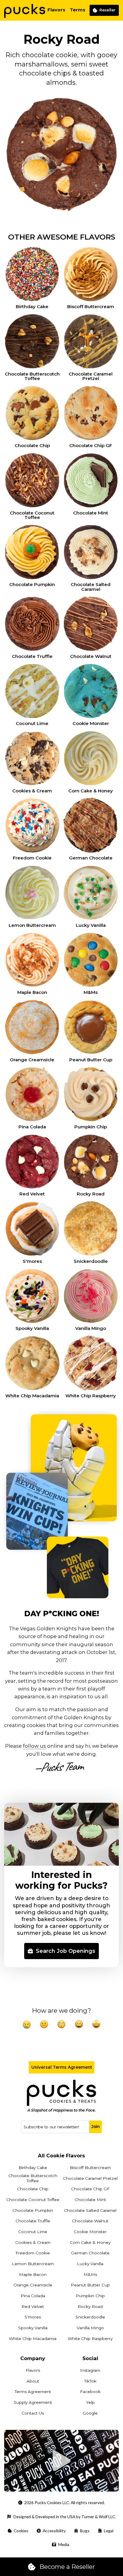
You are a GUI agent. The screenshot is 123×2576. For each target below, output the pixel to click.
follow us (34, 1746)
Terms (78, 10)
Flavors (56, 10)
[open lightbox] (62, 2461)
